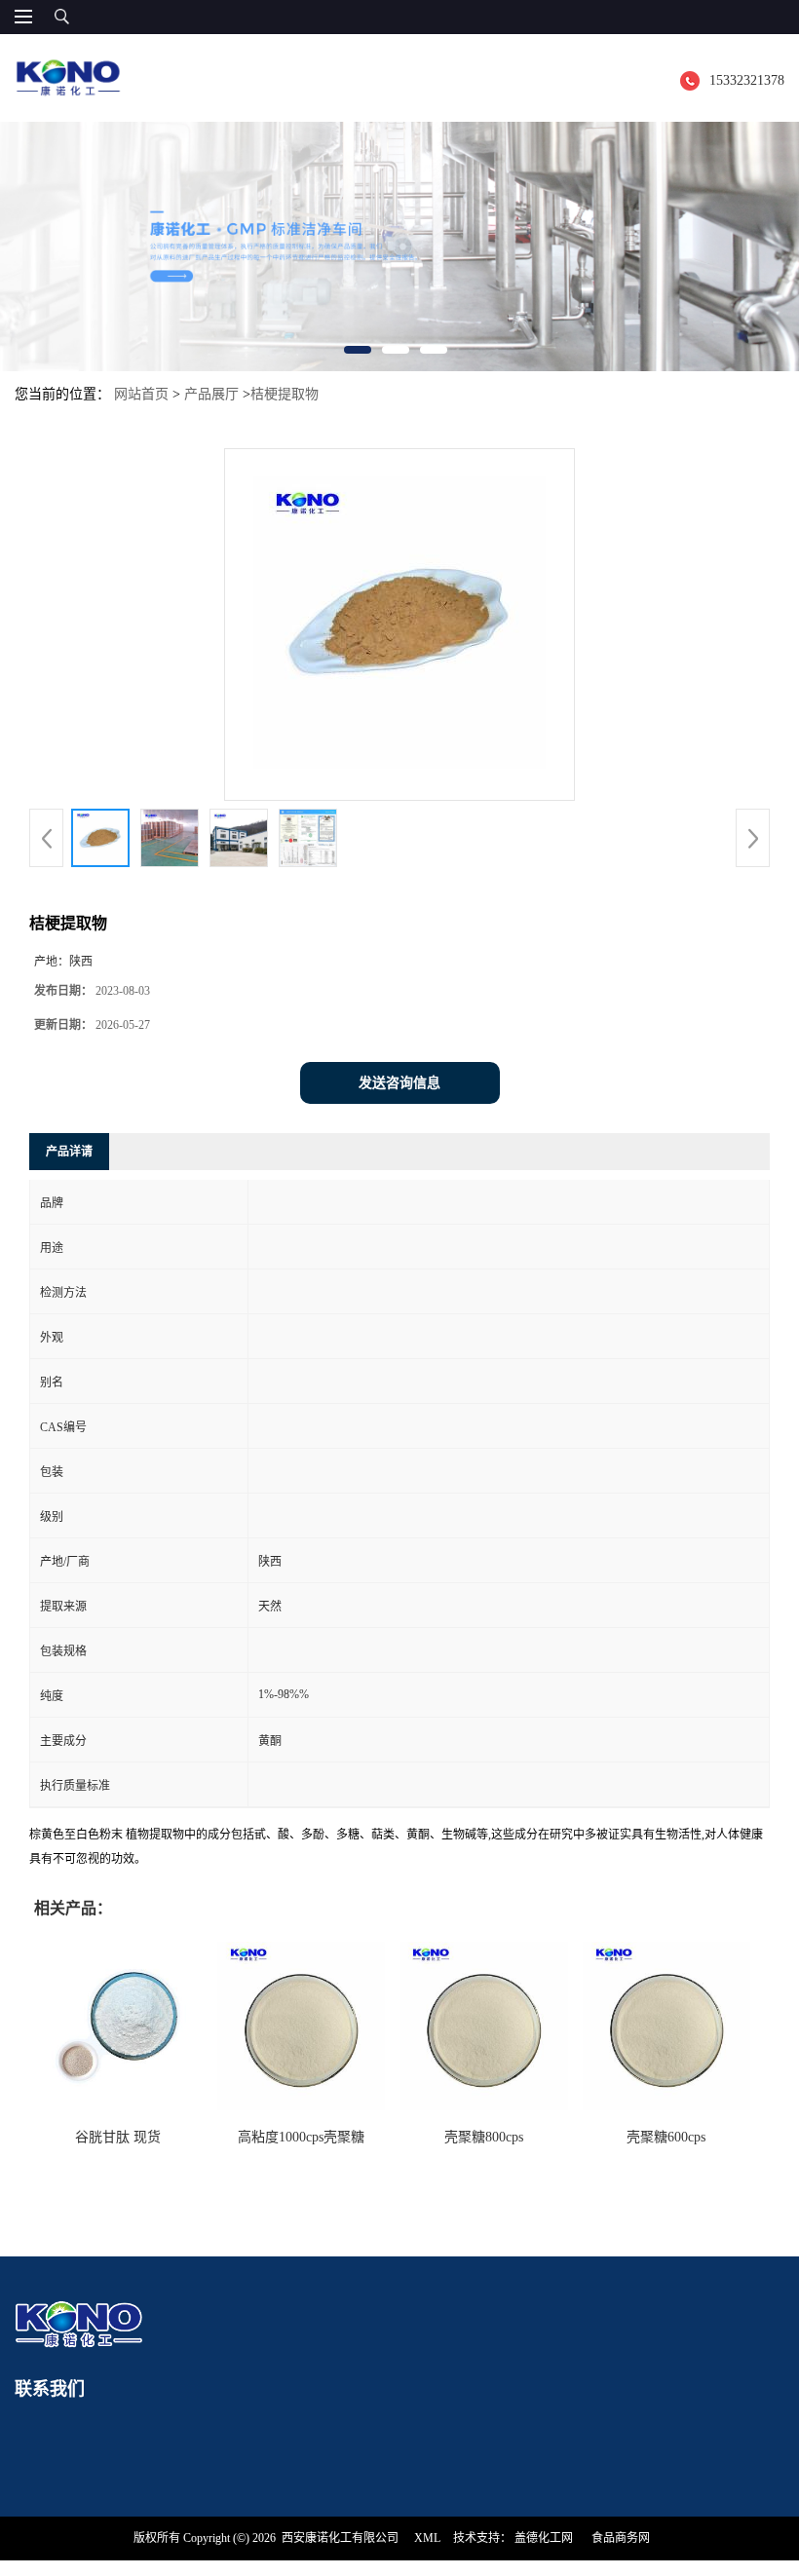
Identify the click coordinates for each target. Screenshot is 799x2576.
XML (427, 2538)
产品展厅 (211, 394)
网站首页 (141, 394)
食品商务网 (621, 2538)
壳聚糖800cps (484, 2137)
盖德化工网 (544, 2538)
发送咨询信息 (399, 1083)
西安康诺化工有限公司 (340, 2538)
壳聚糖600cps (666, 2137)
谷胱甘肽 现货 (118, 2137)
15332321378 (747, 80)
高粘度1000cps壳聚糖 (301, 2137)
